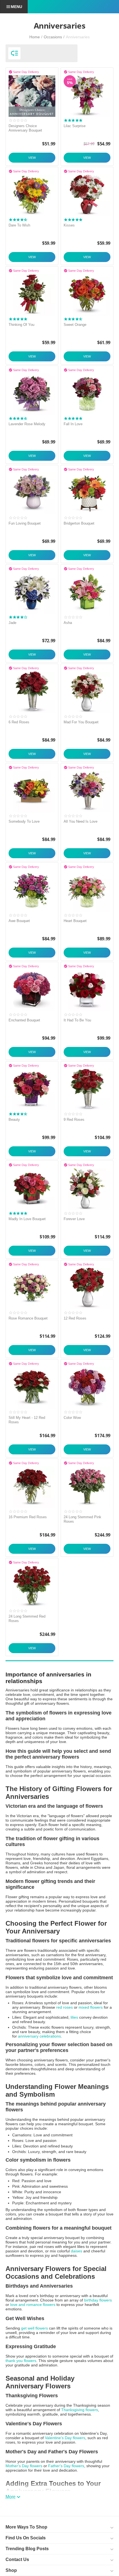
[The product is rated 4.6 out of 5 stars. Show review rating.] (73, 319)
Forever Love (74, 1219)
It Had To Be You (77, 1020)
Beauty (14, 1120)
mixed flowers (91, 2007)
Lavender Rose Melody (27, 424)
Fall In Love (73, 424)
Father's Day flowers (66, 2466)
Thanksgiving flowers (80, 2410)
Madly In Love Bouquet (27, 1219)
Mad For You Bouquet (81, 722)
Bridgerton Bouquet (79, 523)
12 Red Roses (75, 1318)
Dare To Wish (19, 225)
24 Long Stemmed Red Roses (27, 1619)
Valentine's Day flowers (65, 2438)
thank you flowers (21, 2361)
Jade (12, 623)
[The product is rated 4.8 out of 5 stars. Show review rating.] (73, 120)
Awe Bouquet (19, 921)
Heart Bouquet (75, 921)
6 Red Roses (19, 722)
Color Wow (72, 1418)
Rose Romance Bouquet (28, 1318)
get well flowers (34, 2328)
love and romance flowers (33, 2305)
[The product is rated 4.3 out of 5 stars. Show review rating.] (18, 220)
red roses (64, 2007)
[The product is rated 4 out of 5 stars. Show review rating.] (18, 617)
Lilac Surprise (75, 126)
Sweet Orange (75, 325)
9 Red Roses (74, 1120)
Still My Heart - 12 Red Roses (27, 1420)
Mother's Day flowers (24, 2466)
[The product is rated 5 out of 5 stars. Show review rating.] (18, 319)
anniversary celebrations (39, 2036)
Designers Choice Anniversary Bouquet (25, 128)
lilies (74, 2017)
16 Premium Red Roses (28, 1517)
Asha (68, 623)
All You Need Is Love (81, 821)
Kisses (69, 225)
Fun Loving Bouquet (25, 523)
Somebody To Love (24, 821)
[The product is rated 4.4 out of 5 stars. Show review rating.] (18, 418)
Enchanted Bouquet (24, 1020)
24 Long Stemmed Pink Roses (82, 1519)
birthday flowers (98, 2300)
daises (77, 2251)
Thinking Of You (21, 325)
